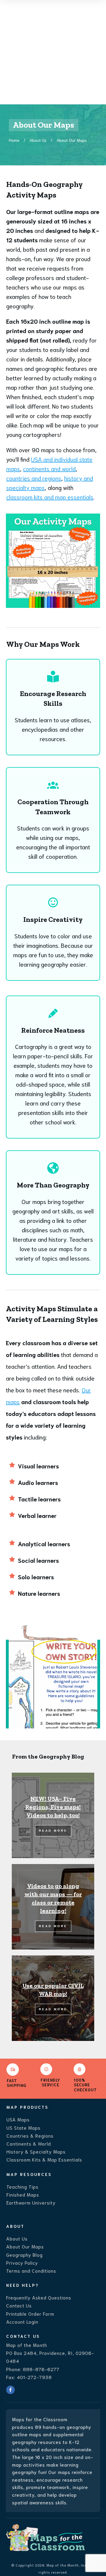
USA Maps (18, 2119)
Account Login (22, 2321)
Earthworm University (31, 2202)
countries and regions (34, 478)
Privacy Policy (22, 2262)
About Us (17, 2238)
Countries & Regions (30, 2135)
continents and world (49, 468)
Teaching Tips (23, 2186)
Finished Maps (23, 2194)
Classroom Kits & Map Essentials (44, 2159)
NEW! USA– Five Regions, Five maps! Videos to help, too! (53, 1807)
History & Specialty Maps (36, 2151)
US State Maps (24, 2127)
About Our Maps (25, 2246)
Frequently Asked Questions (39, 2297)
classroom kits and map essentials (50, 497)
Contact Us (19, 2305)
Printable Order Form (30, 2313)
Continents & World (29, 2143)
